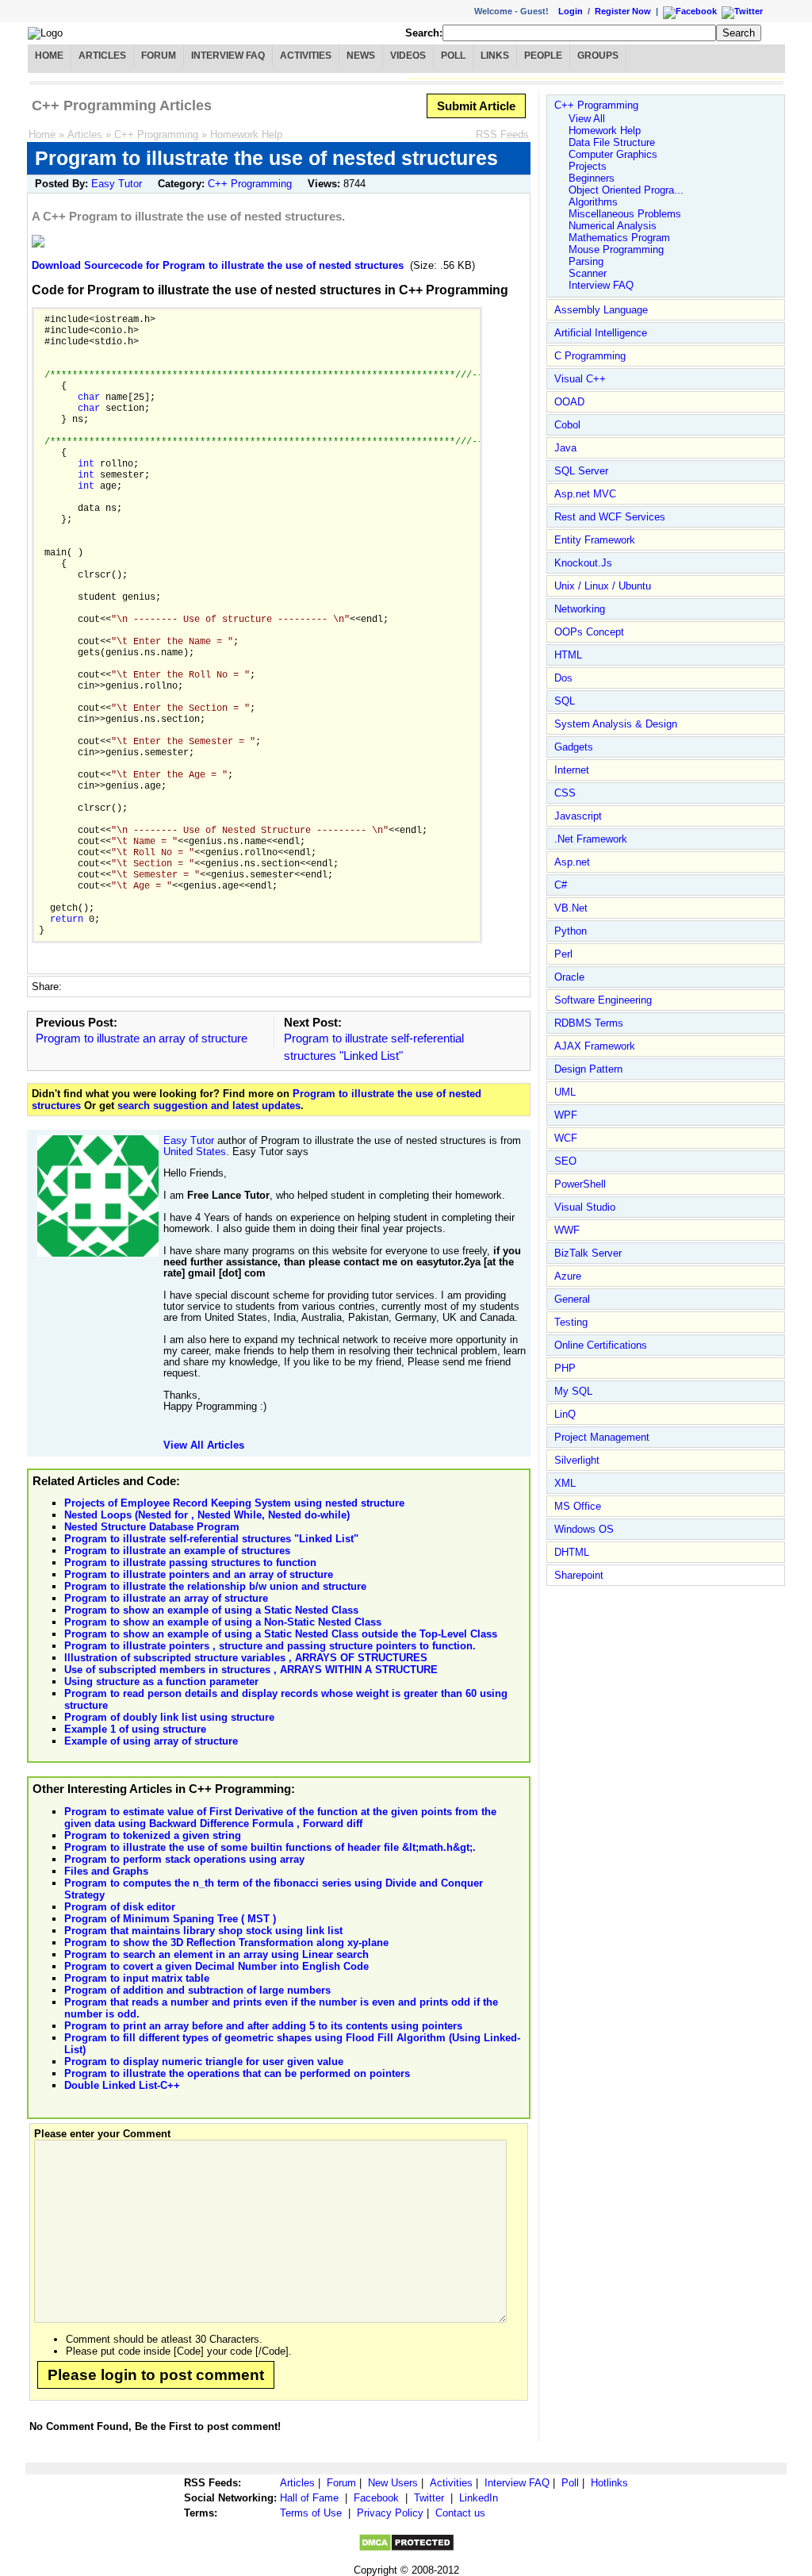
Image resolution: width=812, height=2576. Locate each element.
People (543, 56)
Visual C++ (580, 379)
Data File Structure (612, 142)
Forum (159, 56)
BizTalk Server (588, 1253)
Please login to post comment (156, 2375)
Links (495, 56)
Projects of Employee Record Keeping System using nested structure (234, 1503)
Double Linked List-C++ (122, 2085)
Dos (563, 678)
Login (571, 11)
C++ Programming (156, 134)
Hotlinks (609, 2483)
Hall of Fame (309, 2498)
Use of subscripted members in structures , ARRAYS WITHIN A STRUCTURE (251, 1670)
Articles (102, 56)
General (572, 1299)
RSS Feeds (502, 134)
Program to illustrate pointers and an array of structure (199, 1574)
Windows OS (584, 1529)
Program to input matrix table (137, 1978)
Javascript (578, 816)
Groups (598, 56)
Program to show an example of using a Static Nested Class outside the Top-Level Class (281, 1634)
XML (565, 1483)
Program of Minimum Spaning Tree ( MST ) (170, 1919)
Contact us (460, 2513)
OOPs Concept (589, 632)
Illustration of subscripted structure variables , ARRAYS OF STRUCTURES (246, 1658)
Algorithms (593, 202)
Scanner (588, 273)
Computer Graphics (613, 154)
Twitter (429, 2498)
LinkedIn (479, 2498)
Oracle (569, 977)
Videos (408, 56)
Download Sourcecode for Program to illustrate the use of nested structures (218, 265)
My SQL (573, 1391)
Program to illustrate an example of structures (177, 1551)
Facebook (376, 2498)
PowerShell (580, 1184)
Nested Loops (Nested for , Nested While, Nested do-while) (207, 1515)
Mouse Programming (616, 250)
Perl (563, 954)
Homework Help (246, 134)
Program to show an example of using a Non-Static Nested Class (223, 1622)
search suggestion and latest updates (209, 1106)
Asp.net (572, 862)
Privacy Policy (390, 2513)
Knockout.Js (583, 563)
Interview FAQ (228, 56)
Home (49, 56)
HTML (568, 655)
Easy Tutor (117, 184)
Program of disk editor (120, 1907)
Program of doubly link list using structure (169, 1717)
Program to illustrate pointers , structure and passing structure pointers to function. (270, 1646)
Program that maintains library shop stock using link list (203, 1931)
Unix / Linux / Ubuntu (603, 586)
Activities (306, 56)
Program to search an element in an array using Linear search (216, 1954)
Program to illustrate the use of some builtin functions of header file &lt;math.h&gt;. (270, 1847)
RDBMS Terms (589, 1023)
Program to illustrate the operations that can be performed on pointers (237, 2073)
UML (565, 1092)
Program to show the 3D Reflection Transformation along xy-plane (226, 1943)
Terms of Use (311, 2513)
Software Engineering (603, 1000)
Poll (453, 56)
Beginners (592, 178)
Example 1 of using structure (135, 1729)
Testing (571, 1322)
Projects (588, 166)
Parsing (586, 261)
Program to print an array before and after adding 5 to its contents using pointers (263, 2026)
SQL (565, 701)
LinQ (565, 1414)
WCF (566, 1138)
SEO (565, 1161)
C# (561, 885)
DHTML (572, 1552)
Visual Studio (585, 1207)
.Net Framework (591, 839)
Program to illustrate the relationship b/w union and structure (215, 1586)
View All (587, 119)
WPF (566, 1115)
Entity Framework (595, 540)
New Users (393, 2483)
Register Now (623, 11)
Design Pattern (588, 1069)
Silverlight (577, 1460)
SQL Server (581, 471)
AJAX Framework (595, 1046)
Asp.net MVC (585, 494)
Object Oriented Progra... (626, 190)
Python (571, 931)
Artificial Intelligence (601, 333)
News (361, 56)
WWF (567, 1230)
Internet (572, 770)
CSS (565, 793)
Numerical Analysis (613, 226)
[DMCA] (406, 2549)
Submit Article (476, 106)
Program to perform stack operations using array (184, 1859)
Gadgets (574, 747)
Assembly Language (601, 310)
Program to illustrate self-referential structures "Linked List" (211, 1539)
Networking (580, 609)
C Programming (590, 356)
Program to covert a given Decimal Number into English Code (216, 1966)
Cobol (567, 425)
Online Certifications (601, 1345)
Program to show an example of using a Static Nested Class (211, 1610)
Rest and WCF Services (610, 517)
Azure (568, 1276)
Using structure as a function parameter (161, 1682)
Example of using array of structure (151, 1741)
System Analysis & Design (616, 724)
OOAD (569, 402)
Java (565, 448)
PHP (565, 1368)
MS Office (578, 1506)
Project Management (602, 1437)
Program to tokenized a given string (153, 1835)
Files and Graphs (106, 1871)
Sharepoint (579, 1575)
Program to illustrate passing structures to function (190, 1562)
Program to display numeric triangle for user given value (204, 2062)
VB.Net (571, 908)
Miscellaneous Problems (625, 214)
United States (195, 1152)
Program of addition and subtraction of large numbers (197, 1990)
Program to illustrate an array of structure (142, 1038)
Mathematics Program (619, 238)
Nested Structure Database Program (152, 1527)
